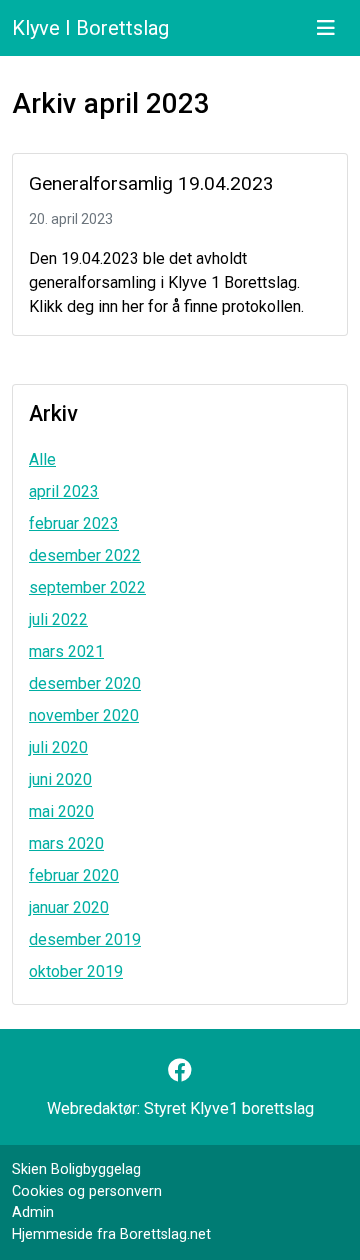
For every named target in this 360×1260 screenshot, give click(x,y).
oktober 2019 (76, 971)
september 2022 (87, 587)
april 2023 (64, 491)
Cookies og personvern (87, 1191)
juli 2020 (58, 747)
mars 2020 (66, 843)
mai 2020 (61, 811)
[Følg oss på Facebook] (180, 1071)
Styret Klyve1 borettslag (229, 1108)
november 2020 (84, 715)
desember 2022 (85, 555)
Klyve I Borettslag (90, 28)
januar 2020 (69, 907)
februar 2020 (74, 875)
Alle (42, 459)
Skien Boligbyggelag (76, 1169)
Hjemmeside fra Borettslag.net (111, 1234)
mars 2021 (66, 651)
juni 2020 (60, 779)
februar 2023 (74, 523)
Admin (33, 1212)
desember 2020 (85, 683)
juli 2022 (58, 619)
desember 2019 (85, 939)
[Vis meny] (326, 28)
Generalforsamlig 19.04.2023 (151, 183)
